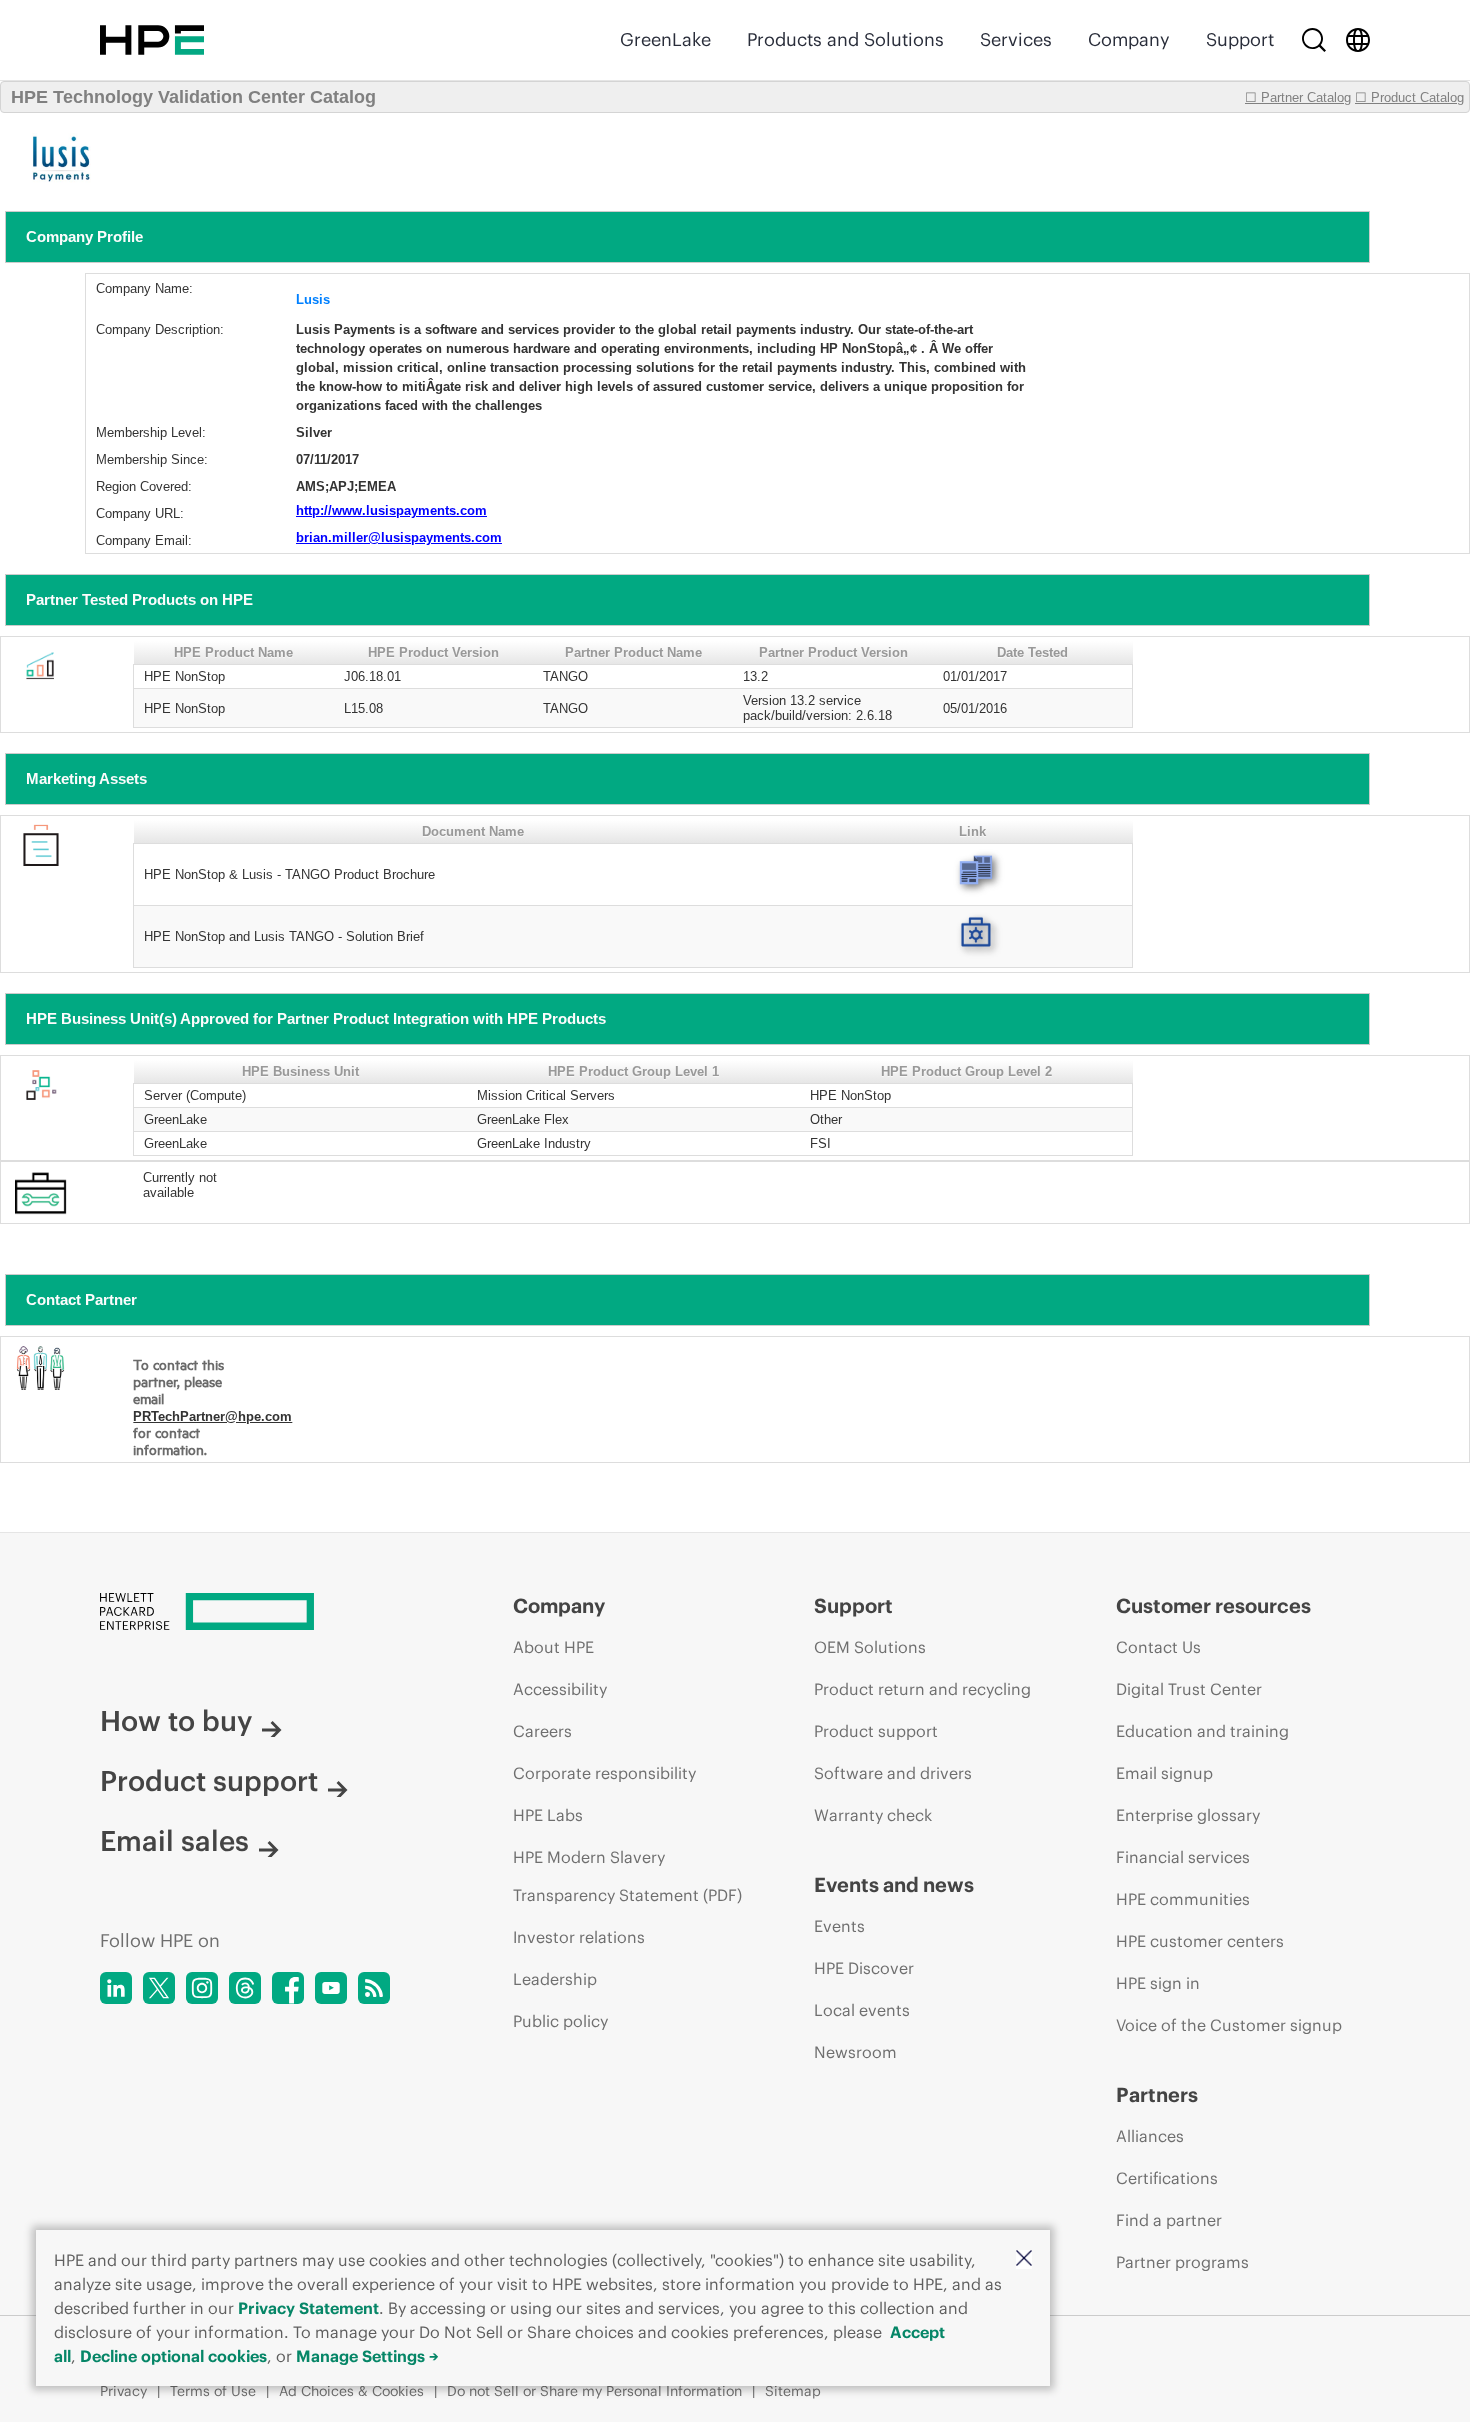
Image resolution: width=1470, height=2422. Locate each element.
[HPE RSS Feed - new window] (374, 1988)
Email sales (174, 1841)
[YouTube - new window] (331, 1988)
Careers (542, 1731)
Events (839, 1926)
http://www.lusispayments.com (391, 510)
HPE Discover (864, 1968)
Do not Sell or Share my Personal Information (594, 2391)
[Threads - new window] (245, 1988)
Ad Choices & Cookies (351, 2391)
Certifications (1167, 2178)
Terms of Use (213, 2391)
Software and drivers (893, 1773)
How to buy (176, 1721)
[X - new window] (159, 1988)
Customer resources (1213, 1605)
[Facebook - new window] (288, 1988)
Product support (209, 1781)
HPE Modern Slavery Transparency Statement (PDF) (627, 1876)
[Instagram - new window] (202, 1988)
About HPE (553, 1647)
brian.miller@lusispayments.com (399, 537)
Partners (1157, 2094)
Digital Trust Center (1189, 1689)
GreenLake (665, 39)
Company (1129, 39)
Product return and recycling (922, 1689)
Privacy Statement (308, 2308)
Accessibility (560, 1689)
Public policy (560, 2021)
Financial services (1183, 1857)
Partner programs (1182, 2262)
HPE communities (1183, 1899)
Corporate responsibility (604, 1773)
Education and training (1202, 1731)
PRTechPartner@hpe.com (212, 1416)
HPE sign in (1158, 1983)
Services (1016, 39)
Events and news (894, 1884)
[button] (1024, 2259)
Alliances (1150, 2136)
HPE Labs (548, 1815)
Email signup (1164, 1773)
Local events (862, 2010)
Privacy (123, 2391)
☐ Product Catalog (1409, 97)
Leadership (555, 1979)
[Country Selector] (1358, 40)
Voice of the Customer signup (1229, 2025)
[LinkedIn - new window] (116, 1988)
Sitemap (793, 2391)
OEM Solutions (870, 1647)
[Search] (1314, 40)
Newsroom (855, 2052)
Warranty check (873, 1815)
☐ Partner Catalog (1298, 97)
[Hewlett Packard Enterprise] (152, 40)
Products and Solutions (845, 39)
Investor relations (579, 1937)
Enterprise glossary (1188, 1815)
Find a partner (1169, 2220)
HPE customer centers (1200, 1941)
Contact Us (1158, 1647)
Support (1240, 39)
